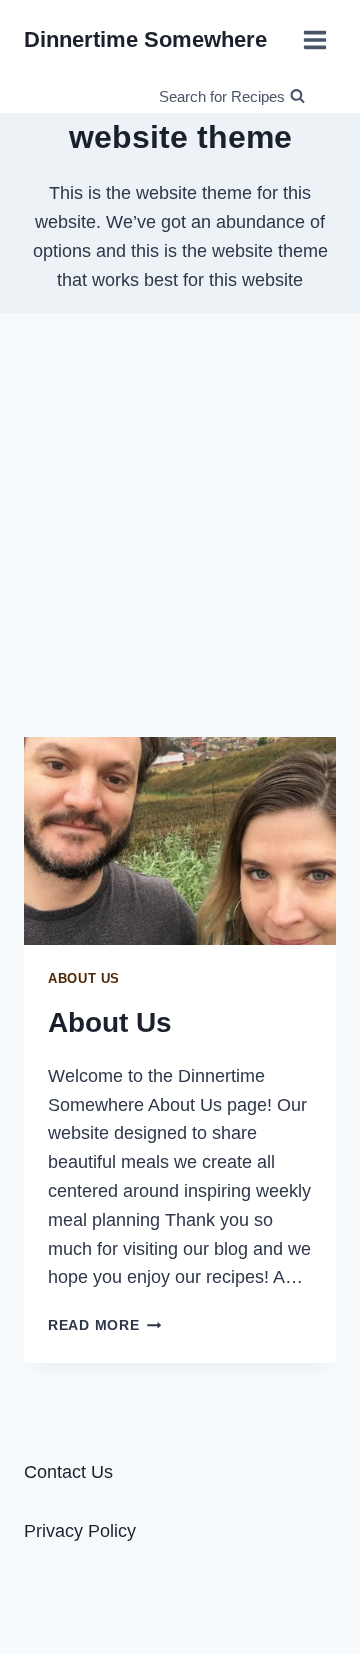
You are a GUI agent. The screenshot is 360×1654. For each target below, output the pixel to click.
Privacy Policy (80, 1531)
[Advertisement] (180, 525)
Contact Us (68, 1472)
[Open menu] (314, 39)
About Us (84, 979)
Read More (104, 1325)
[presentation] (180, 841)
